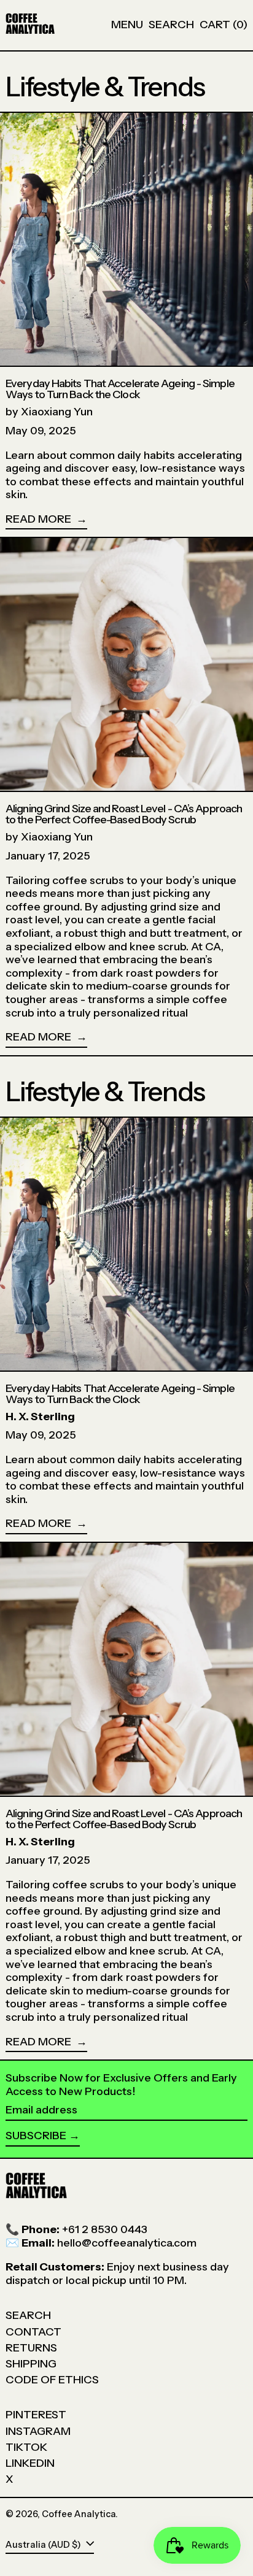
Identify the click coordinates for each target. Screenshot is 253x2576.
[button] (171, 25)
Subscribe (36, 2136)
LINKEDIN (30, 2463)
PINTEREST (36, 2415)
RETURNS (31, 2348)
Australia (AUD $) (44, 2545)
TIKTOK (26, 2447)
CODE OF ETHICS (52, 2380)
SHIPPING (31, 2364)
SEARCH (28, 2315)
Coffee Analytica (79, 2514)
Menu (127, 25)
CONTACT (33, 2332)
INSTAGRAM (38, 2431)
